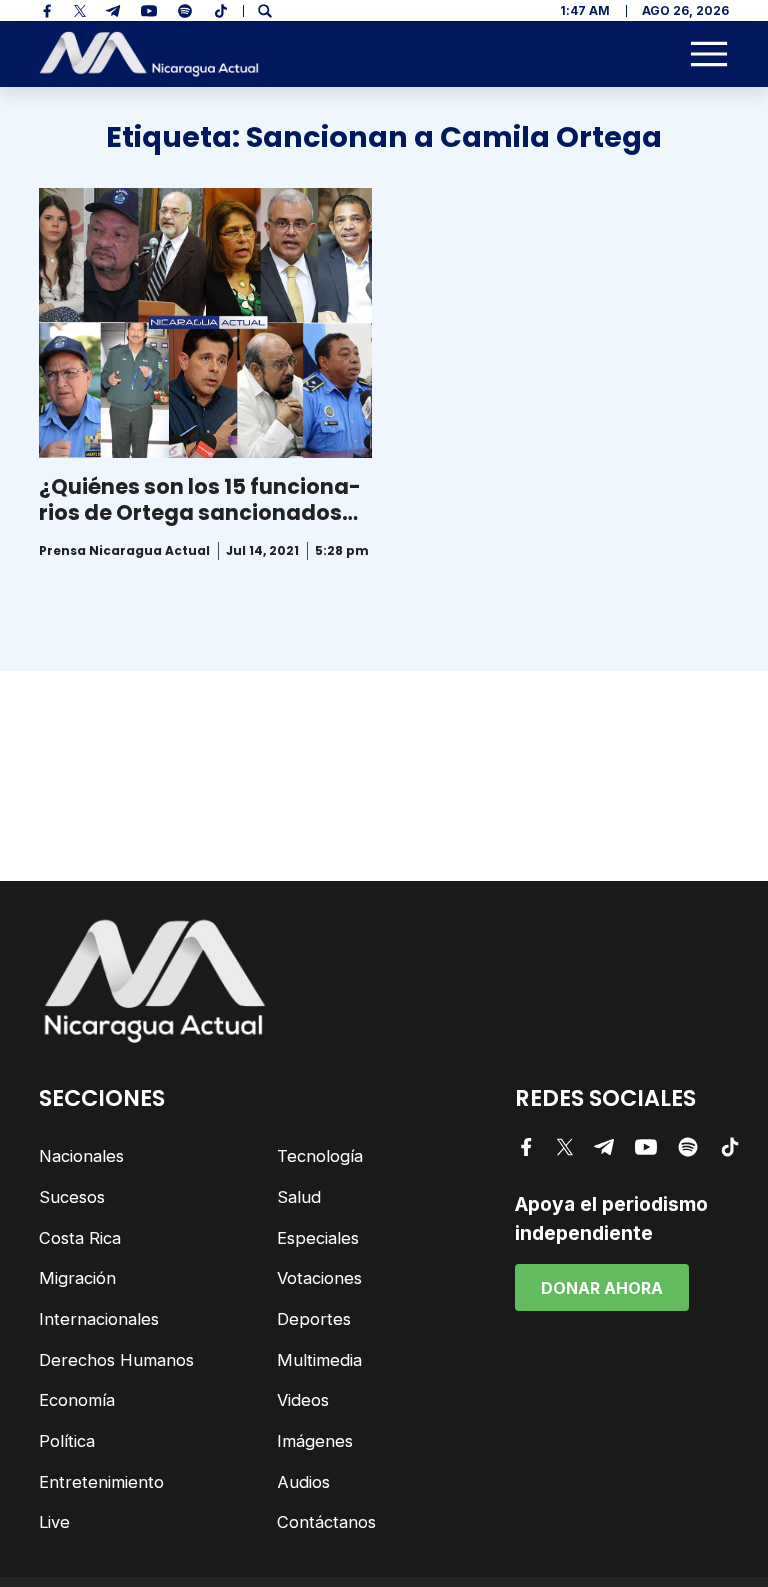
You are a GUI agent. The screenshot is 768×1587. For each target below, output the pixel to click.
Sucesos (72, 1197)
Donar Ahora (602, 1288)
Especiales (318, 1238)
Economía (77, 1400)
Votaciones (319, 1278)
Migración (77, 1278)
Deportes (314, 1319)
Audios (303, 1482)
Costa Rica (80, 1238)
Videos (303, 1400)
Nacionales (81, 1156)
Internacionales (99, 1319)
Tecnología (320, 1156)
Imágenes (315, 1441)
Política (67, 1441)
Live (54, 1522)
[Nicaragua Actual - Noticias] (149, 54)
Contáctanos (326, 1522)
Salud (299, 1197)
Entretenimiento (101, 1482)
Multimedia (319, 1360)
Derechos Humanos (116, 1360)
